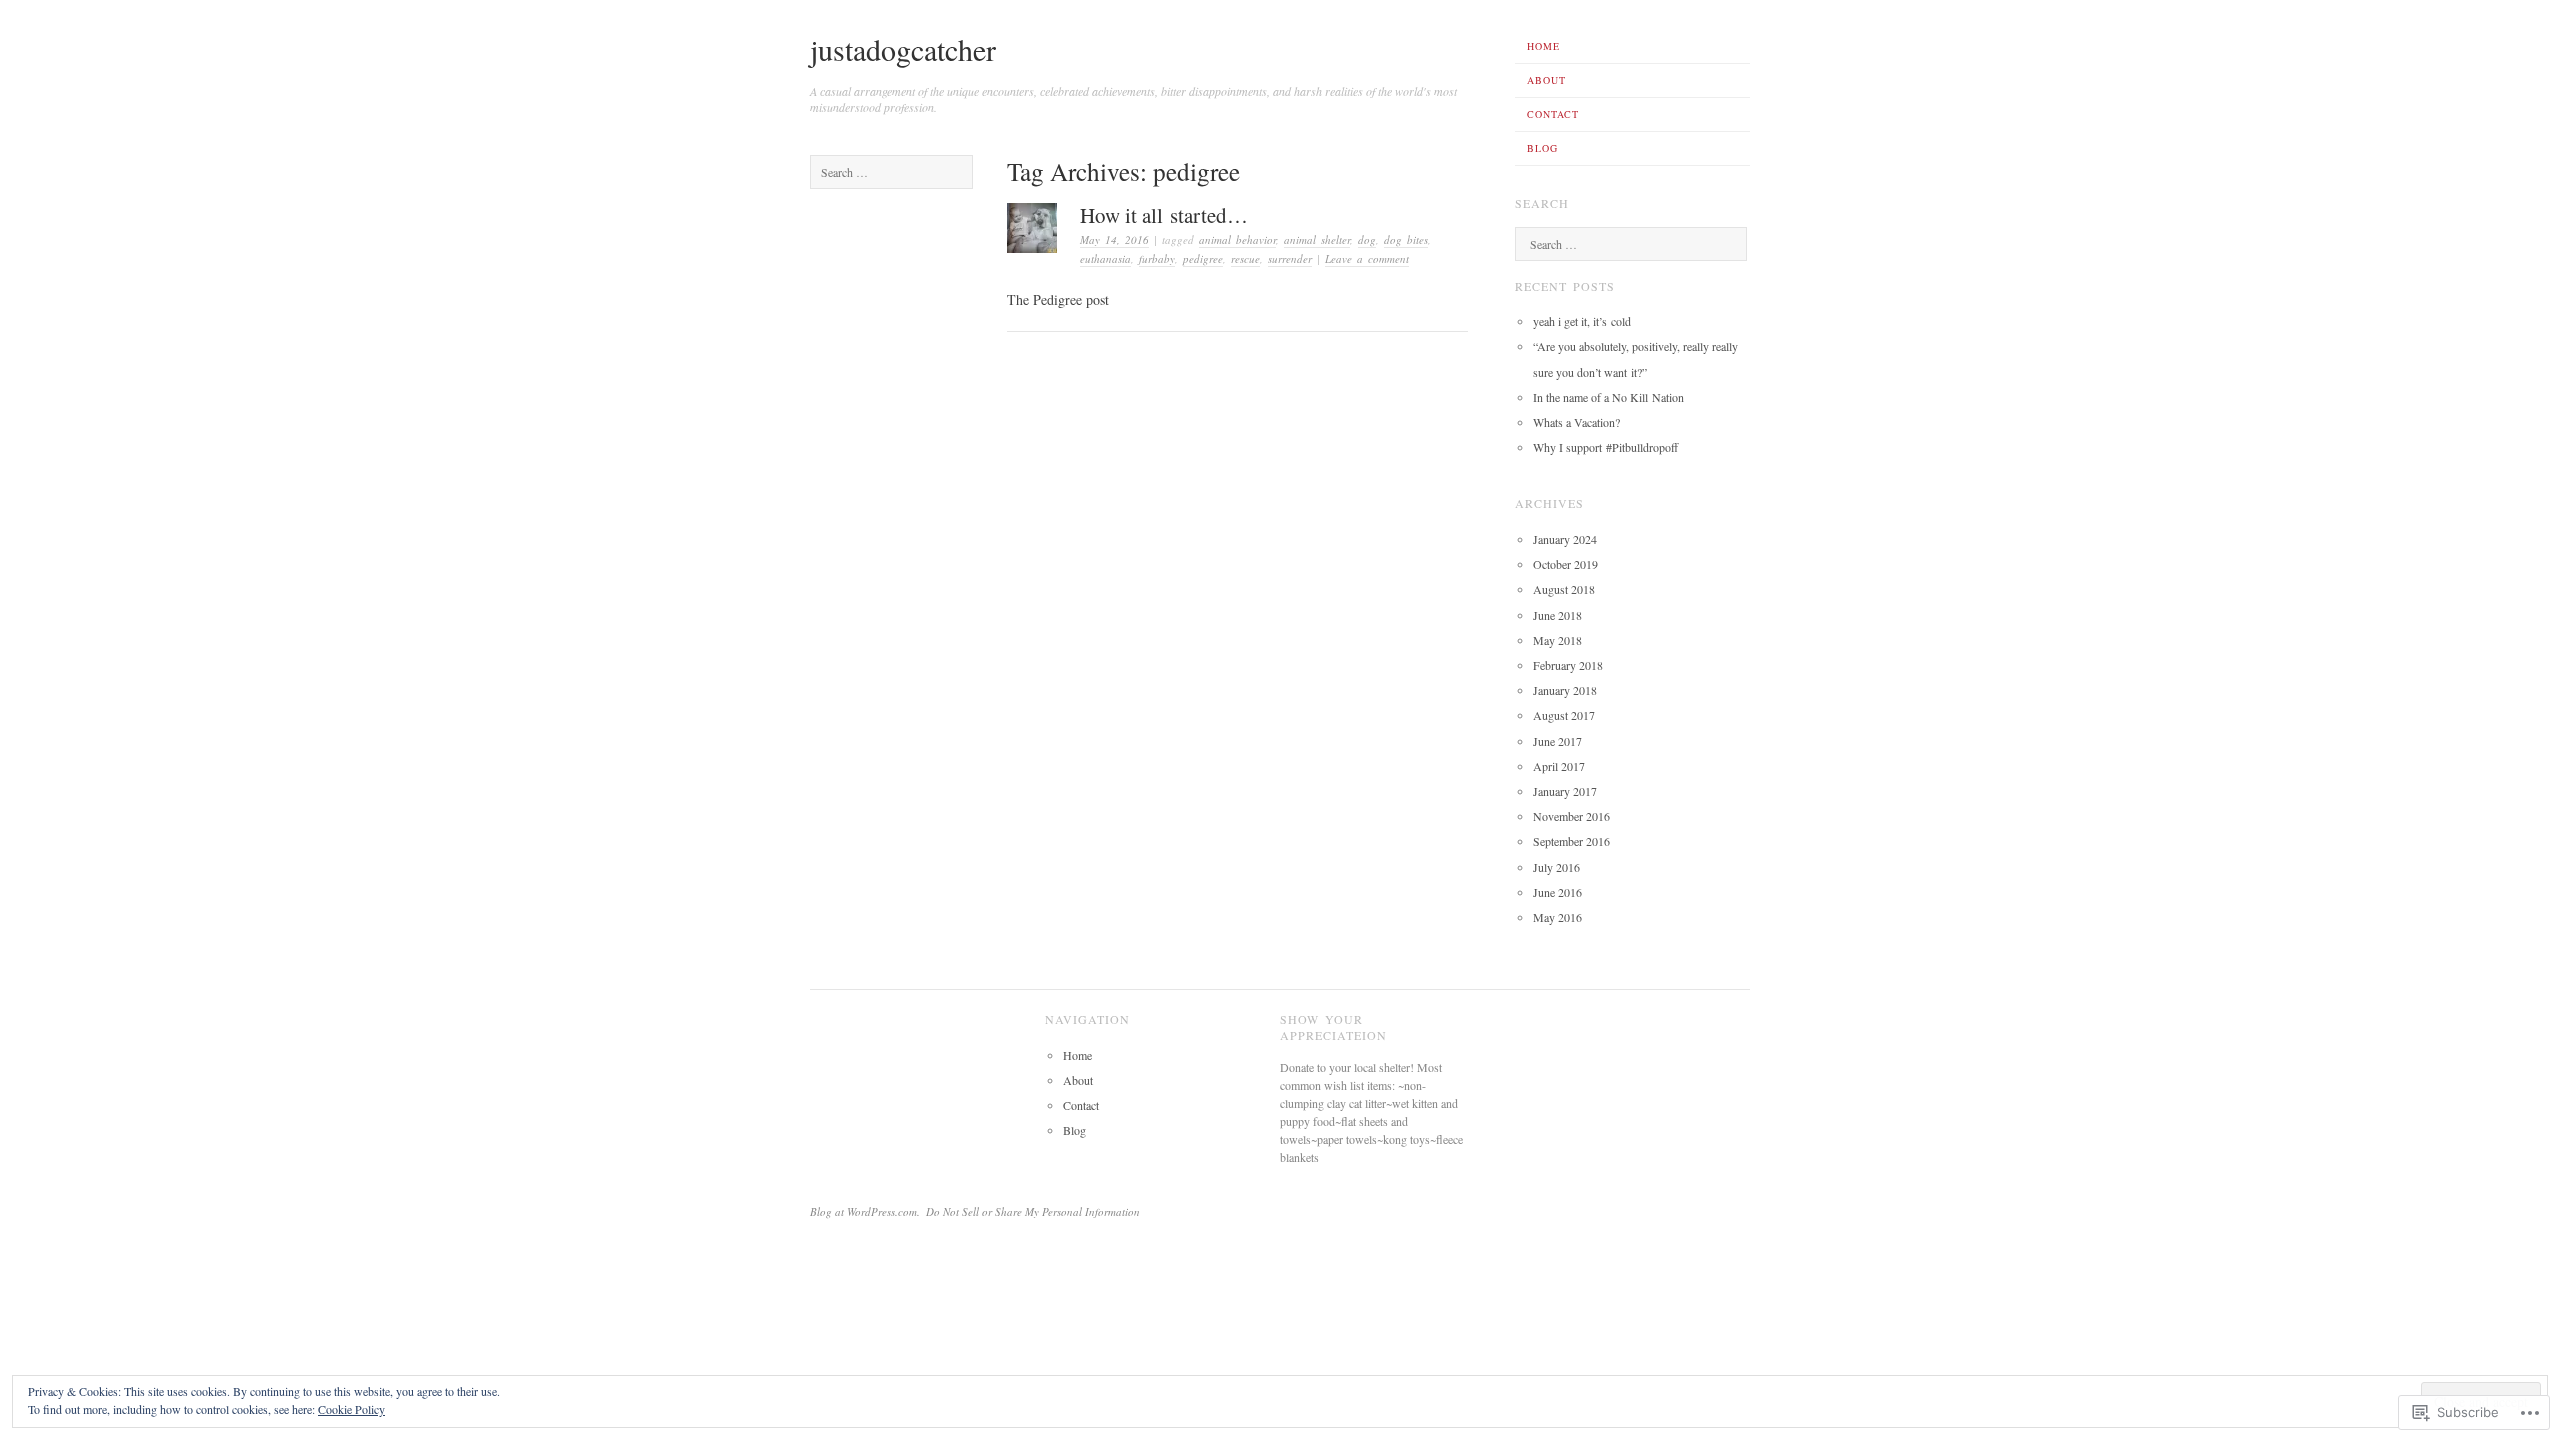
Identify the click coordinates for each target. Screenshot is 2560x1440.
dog (1367, 239)
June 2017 (1557, 741)
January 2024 (1565, 539)
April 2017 (1559, 766)
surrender (1290, 258)
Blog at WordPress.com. (865, 1211)
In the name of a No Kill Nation (1608, 397)
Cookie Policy (351, 1409)
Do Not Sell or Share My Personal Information (1033, 1211)
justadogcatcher (903, 49)
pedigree (1203, 258)
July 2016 (1556, 867)
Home (1543, 46)
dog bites (1406, 239)
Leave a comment (1367, 258)
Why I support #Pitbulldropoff (1605, 447)
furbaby (1157, 258)
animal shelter (1317, 239)
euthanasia (1105, 258)
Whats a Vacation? (1576, 422)
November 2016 (1571, 816)
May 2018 (1557, 640)
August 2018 (1564, 589)
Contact (1553, 114)
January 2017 (1565, 791)
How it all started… (1164, 215)
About (1546, 80)
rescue (1245, 258)
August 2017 (1564, 715)
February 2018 (1568, 665)
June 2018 (1557, 615)
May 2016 (1557, 917)
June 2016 (1557, 892)
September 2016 (1571, 841)
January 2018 (1565, 690)
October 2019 (1565, 564)
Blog (1542, 148)
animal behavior (1237, 239)
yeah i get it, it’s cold (1582, 321)
